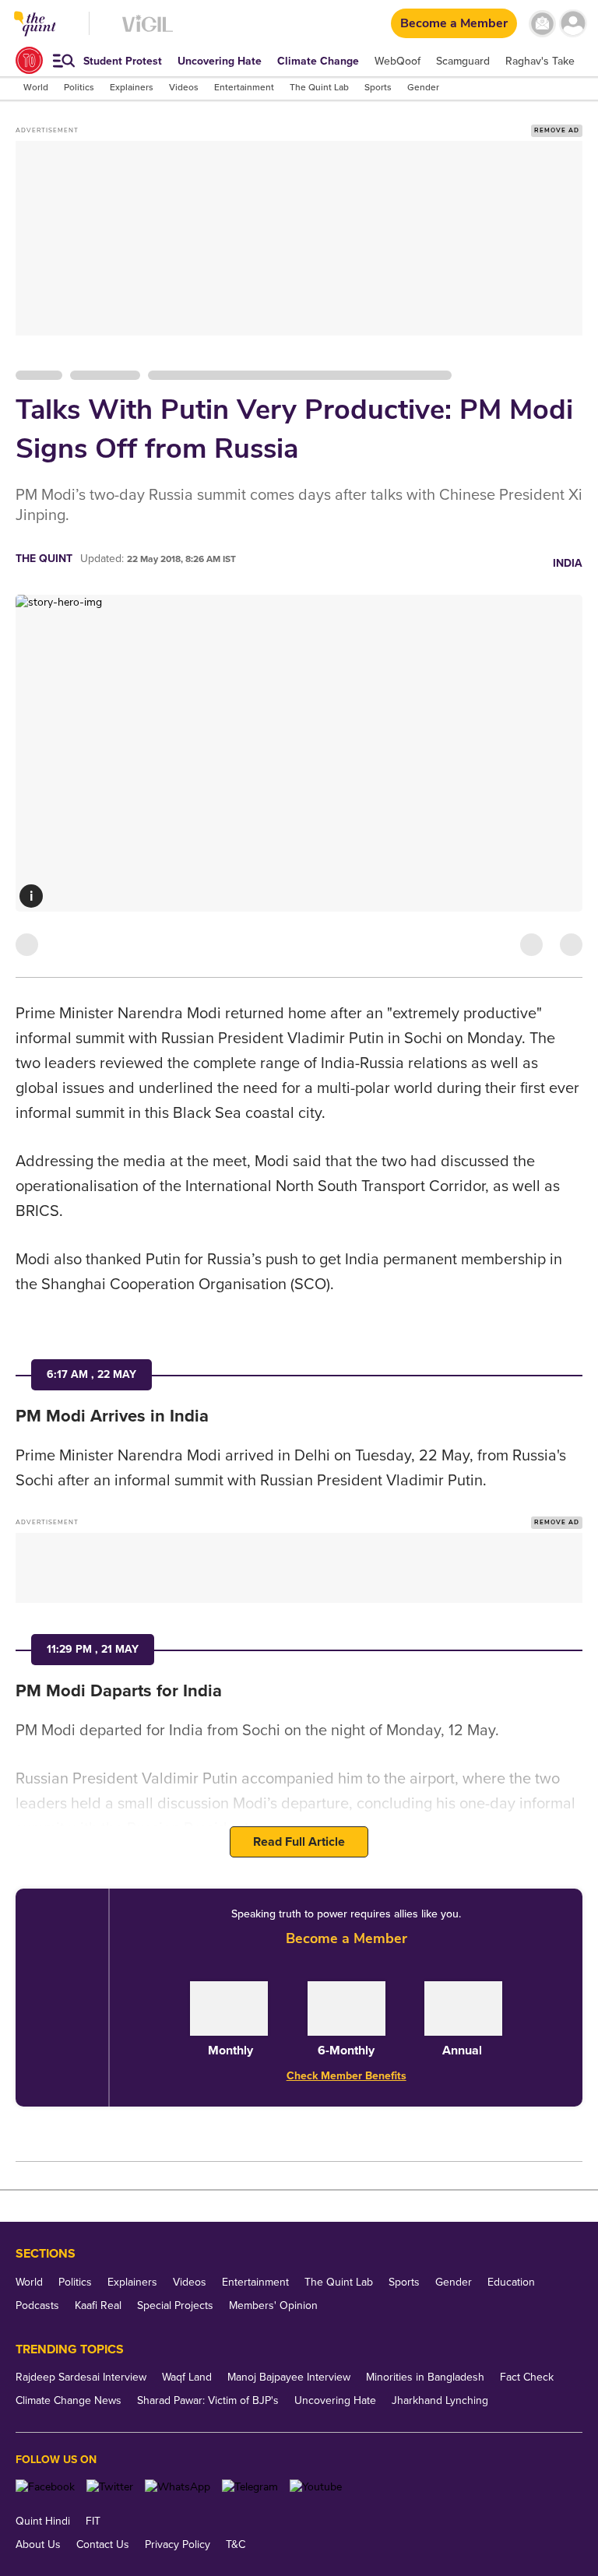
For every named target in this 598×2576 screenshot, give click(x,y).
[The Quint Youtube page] (316, 2487)
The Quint (44, 559)
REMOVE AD (557, 130)
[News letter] (542, 24)
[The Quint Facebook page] (45, 2487)
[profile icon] (573, 24)
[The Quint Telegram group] (250, 2487)
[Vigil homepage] (148, 32)
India (568, 563)
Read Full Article (299, 1842)
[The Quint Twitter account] (110, 2487)
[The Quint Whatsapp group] (178, 2487)
